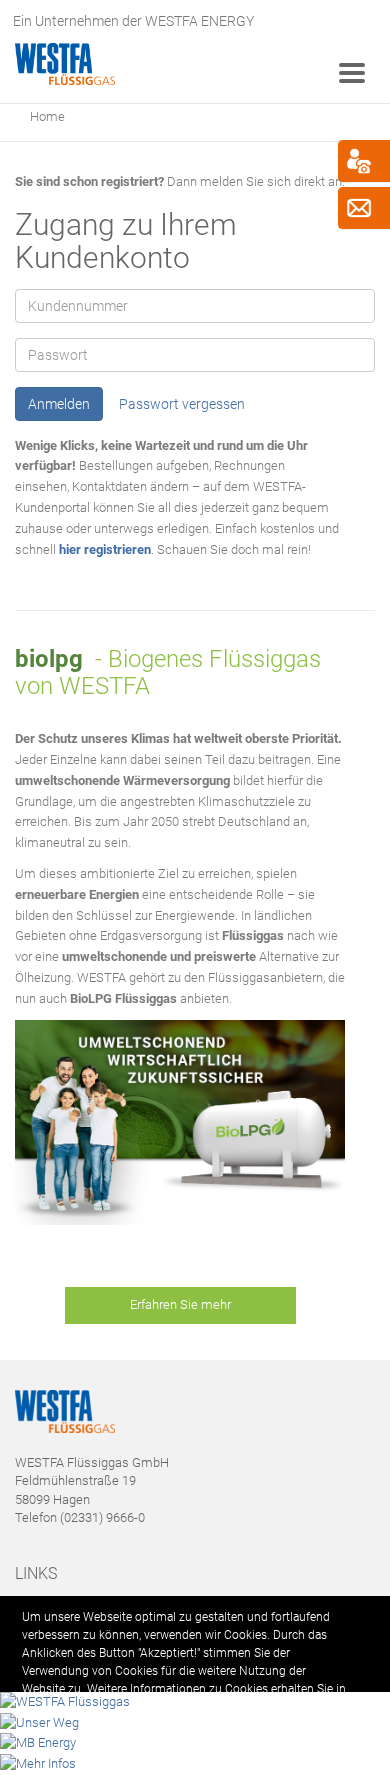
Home (47, 116)
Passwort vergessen (182, 404)
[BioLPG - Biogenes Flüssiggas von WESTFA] (180, 1122)
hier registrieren (105, 549)
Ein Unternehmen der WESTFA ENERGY (133, 21)
